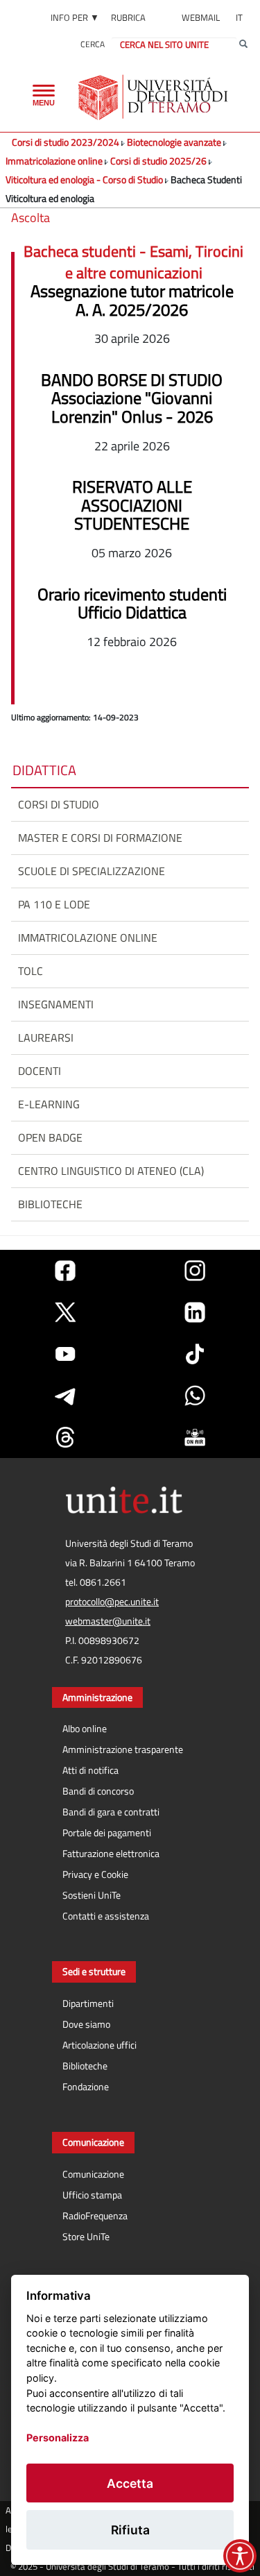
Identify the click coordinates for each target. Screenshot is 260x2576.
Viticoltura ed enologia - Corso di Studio (84, 179)
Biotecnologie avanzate (175, 142)
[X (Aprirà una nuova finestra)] (65, 1312)
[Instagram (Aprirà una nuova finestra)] (195, 1271)
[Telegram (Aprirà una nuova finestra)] (65, 1396)
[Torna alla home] (154, 97)
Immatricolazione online (54, 161)
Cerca (93, 44)
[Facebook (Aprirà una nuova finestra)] (65, 1271)
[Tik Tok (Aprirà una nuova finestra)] (195, 1354)
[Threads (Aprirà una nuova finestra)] (65, 1437)
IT (239, 17)
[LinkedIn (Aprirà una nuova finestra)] (195, 1312)
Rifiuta (130, 2530)
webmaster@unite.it (108, 1621)
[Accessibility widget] (240, 2556)
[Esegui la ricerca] (243, 44)
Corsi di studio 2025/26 (158, 161)
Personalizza (58, 2438)
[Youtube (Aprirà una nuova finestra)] (65, 1354)
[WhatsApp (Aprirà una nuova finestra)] (195, 1396)
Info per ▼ (75, 17)
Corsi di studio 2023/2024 (66, 142)
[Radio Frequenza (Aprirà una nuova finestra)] (195, 1437)
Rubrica (128, 17)
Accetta (130, 2483)
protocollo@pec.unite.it (112, 1602)
